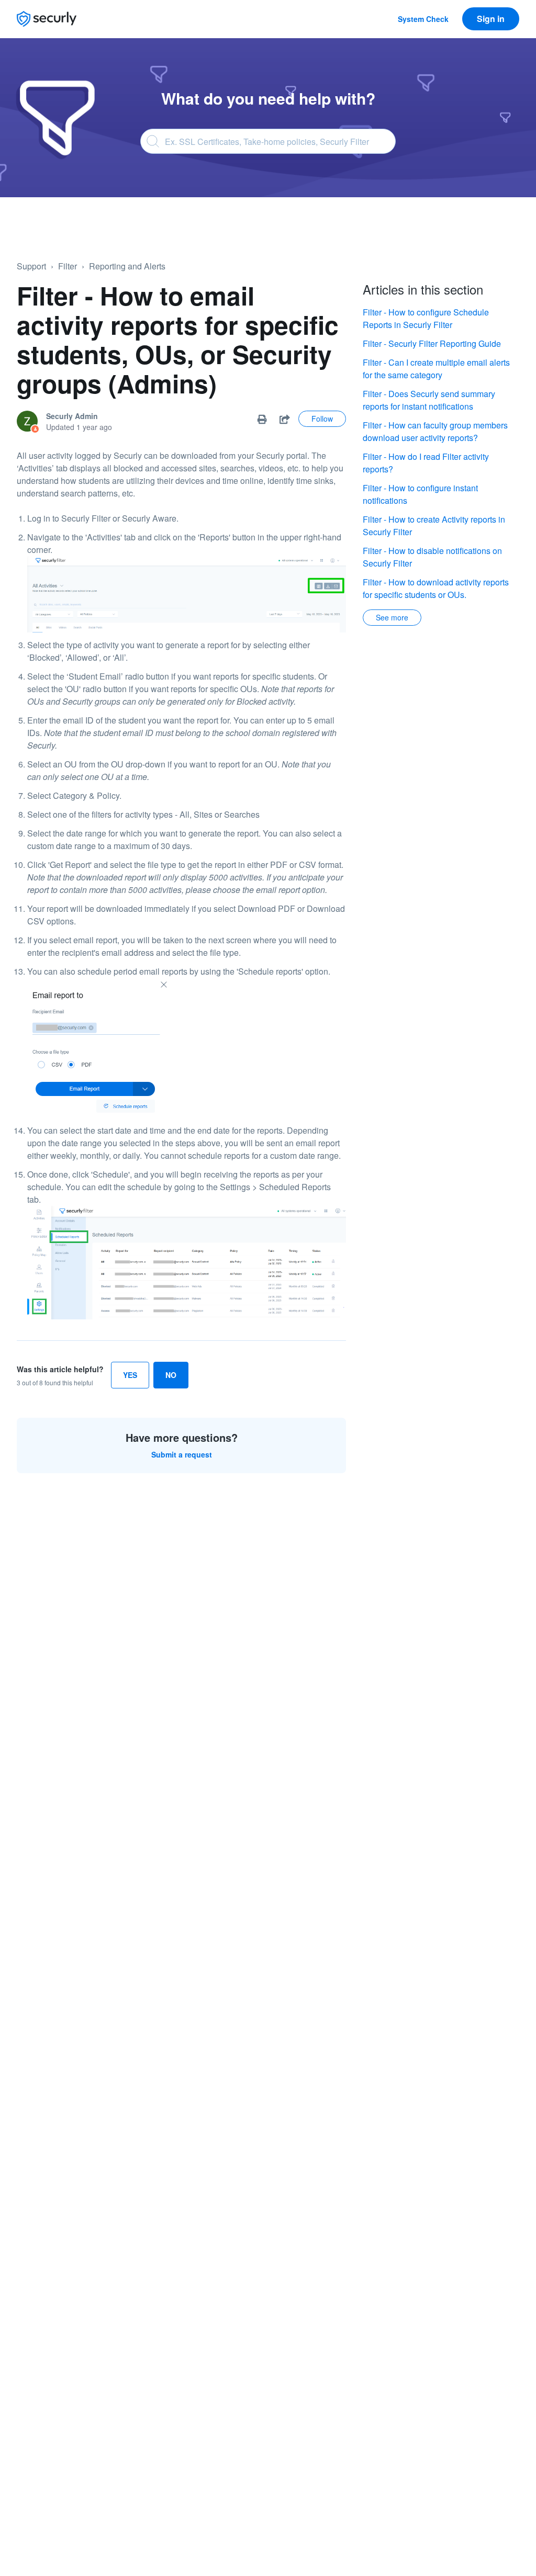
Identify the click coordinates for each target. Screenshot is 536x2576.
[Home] (47, 19)
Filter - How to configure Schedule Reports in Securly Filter (426, 318)
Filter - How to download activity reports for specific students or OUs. (436, 588)
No (171, 1375)
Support (31, 266)
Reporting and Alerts (127, 266)
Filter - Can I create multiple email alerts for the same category (436, 369)
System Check (423, 19)
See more (392, 617)
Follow (322, 419)
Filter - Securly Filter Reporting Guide (432, 343)
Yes (130, 1375)
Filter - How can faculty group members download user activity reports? (435, 431)
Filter (68, 266)
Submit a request (182, 1454)
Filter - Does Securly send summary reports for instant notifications (429, 400)
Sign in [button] (491, 19)
